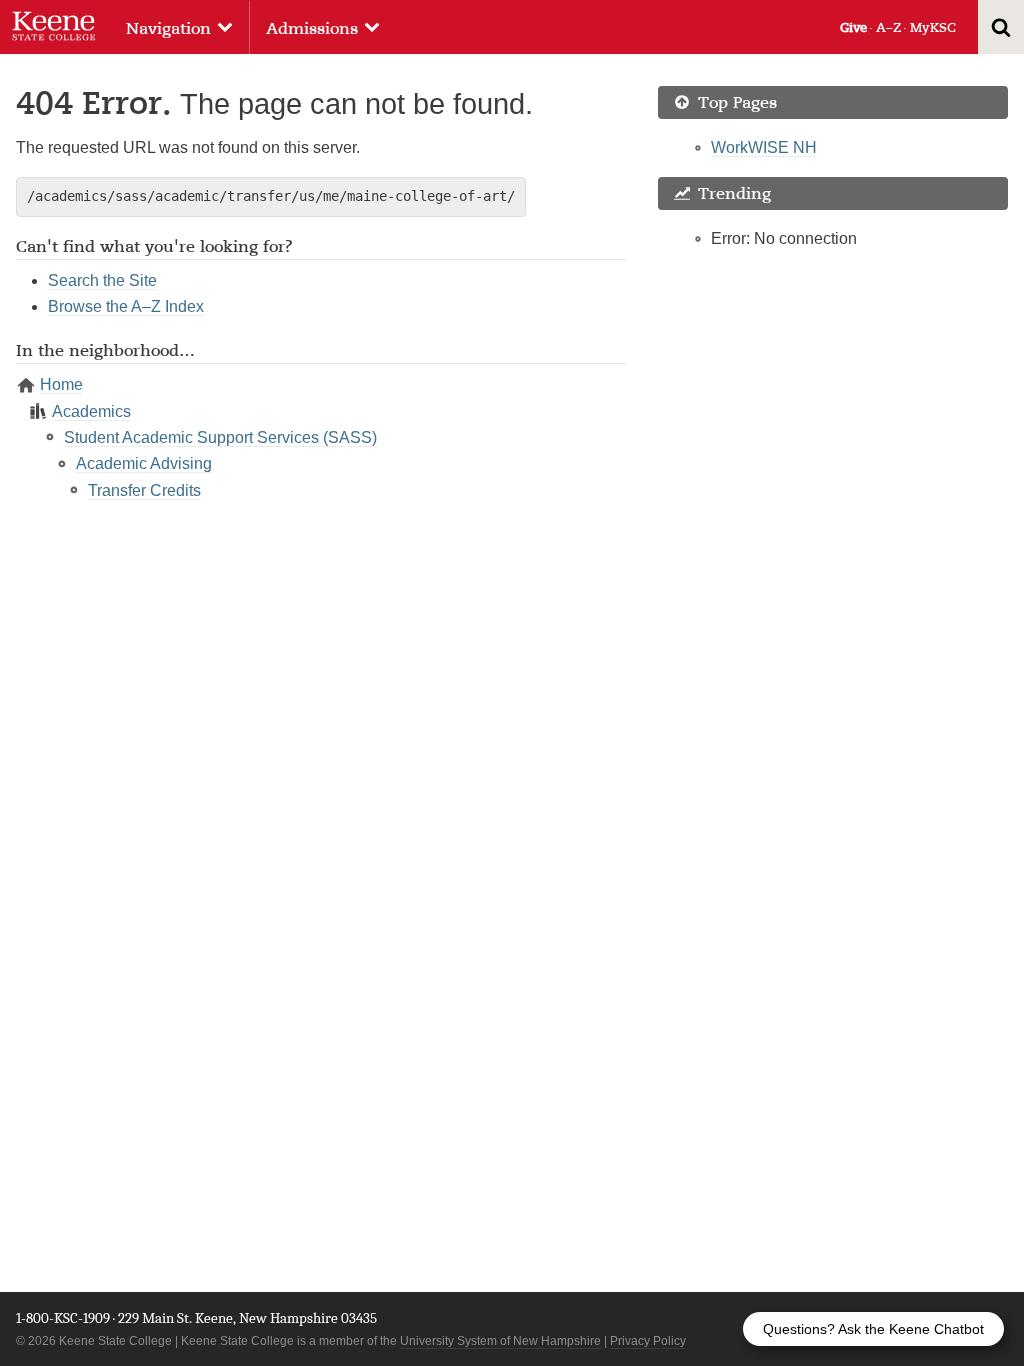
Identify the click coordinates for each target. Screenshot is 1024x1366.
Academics (91, 411)
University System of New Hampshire (500, 1341)
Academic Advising (144, 463)
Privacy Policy (648, 1341)
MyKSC (933, 27)
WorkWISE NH (764, 147)
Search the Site (102, 280)
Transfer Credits (144, 490)
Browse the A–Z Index (126, 306)
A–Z (888, 27)
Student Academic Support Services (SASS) (220, 437)
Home (61, 384)
